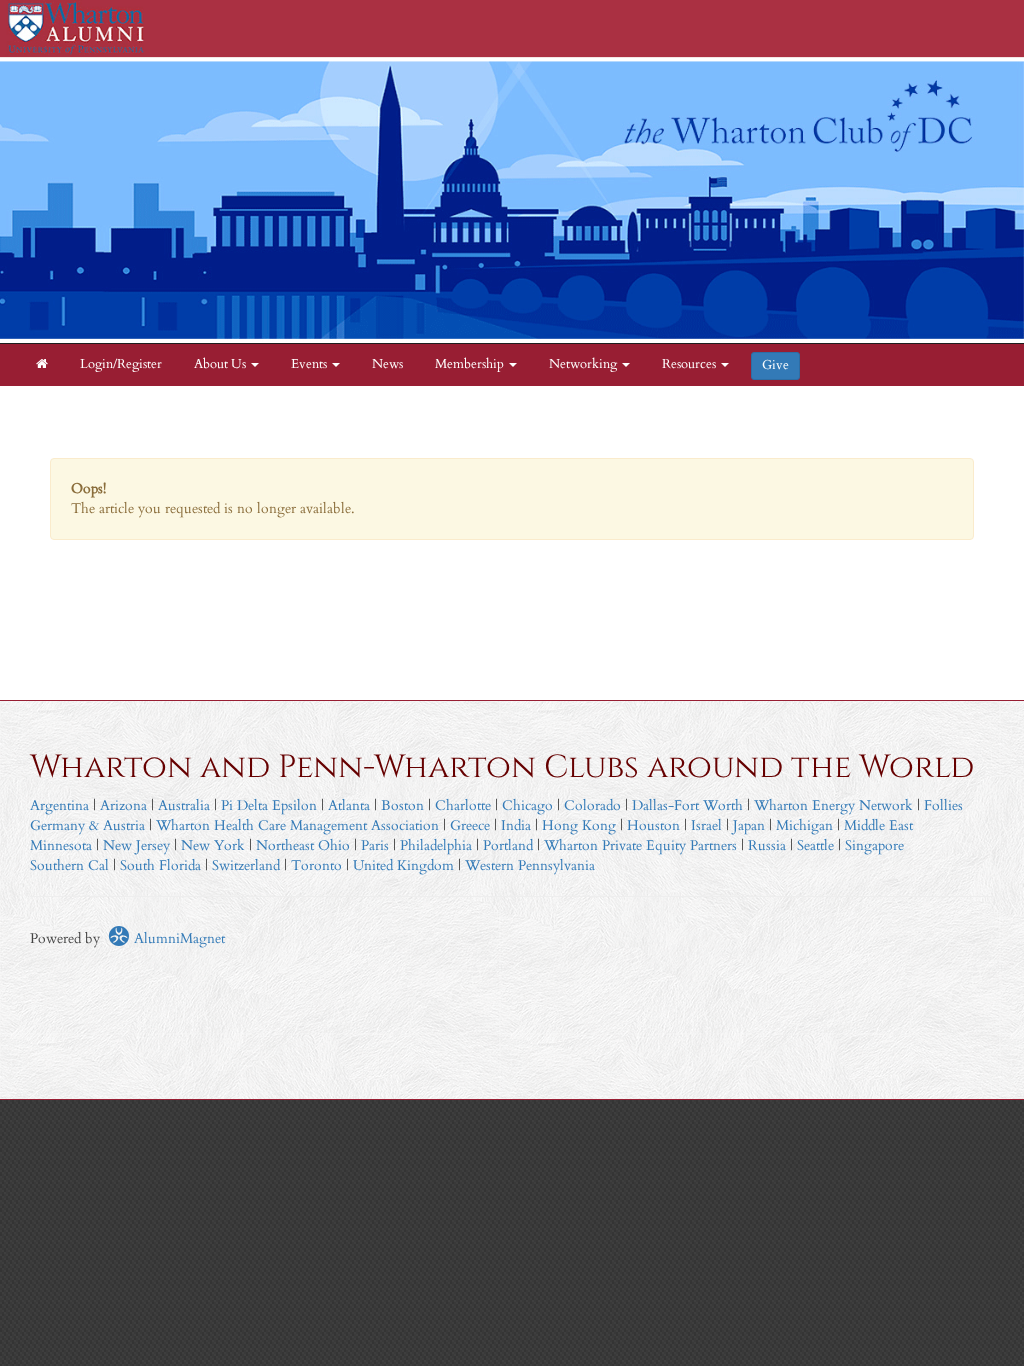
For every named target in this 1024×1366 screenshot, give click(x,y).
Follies (943, 805)
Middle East (878, 825)
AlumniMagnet (177, 938)
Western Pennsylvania (530, 865)
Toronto (316, 865)
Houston (653, 825)
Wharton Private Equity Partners (640, 845)
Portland (508, 845)
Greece (470, 825)
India (516, 825)
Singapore (874, 845)
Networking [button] (584, 364)
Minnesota (61, 845)
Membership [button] (471, 364)
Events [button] (310, 364)
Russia (767, 845)
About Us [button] (221, 364)
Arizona (123, 805)
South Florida (160, 865)
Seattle (815, 845)
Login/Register (121, 364)
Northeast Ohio (303, 845)
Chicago (527, 805)
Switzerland (246, 865)
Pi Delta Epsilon (269, 805)
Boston (402, 805)
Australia (184, 805)
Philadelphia (436, 845)
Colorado (592, 805)
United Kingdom (403, 865)
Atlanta (349, 805)
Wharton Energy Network (833, 805)
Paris (375, 845)
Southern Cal (69, 865)
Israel (706, 825)
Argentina (59, 805)
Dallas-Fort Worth (687, 805)
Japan (749, 825)
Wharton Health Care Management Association (297, 825)
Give (775, 365)
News (387, 364)
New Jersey (138, 845)
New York (213, 845)
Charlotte (463, 805)
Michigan (804, 825)
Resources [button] (690, 364)
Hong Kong (579, 825)
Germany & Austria (87, 825)
